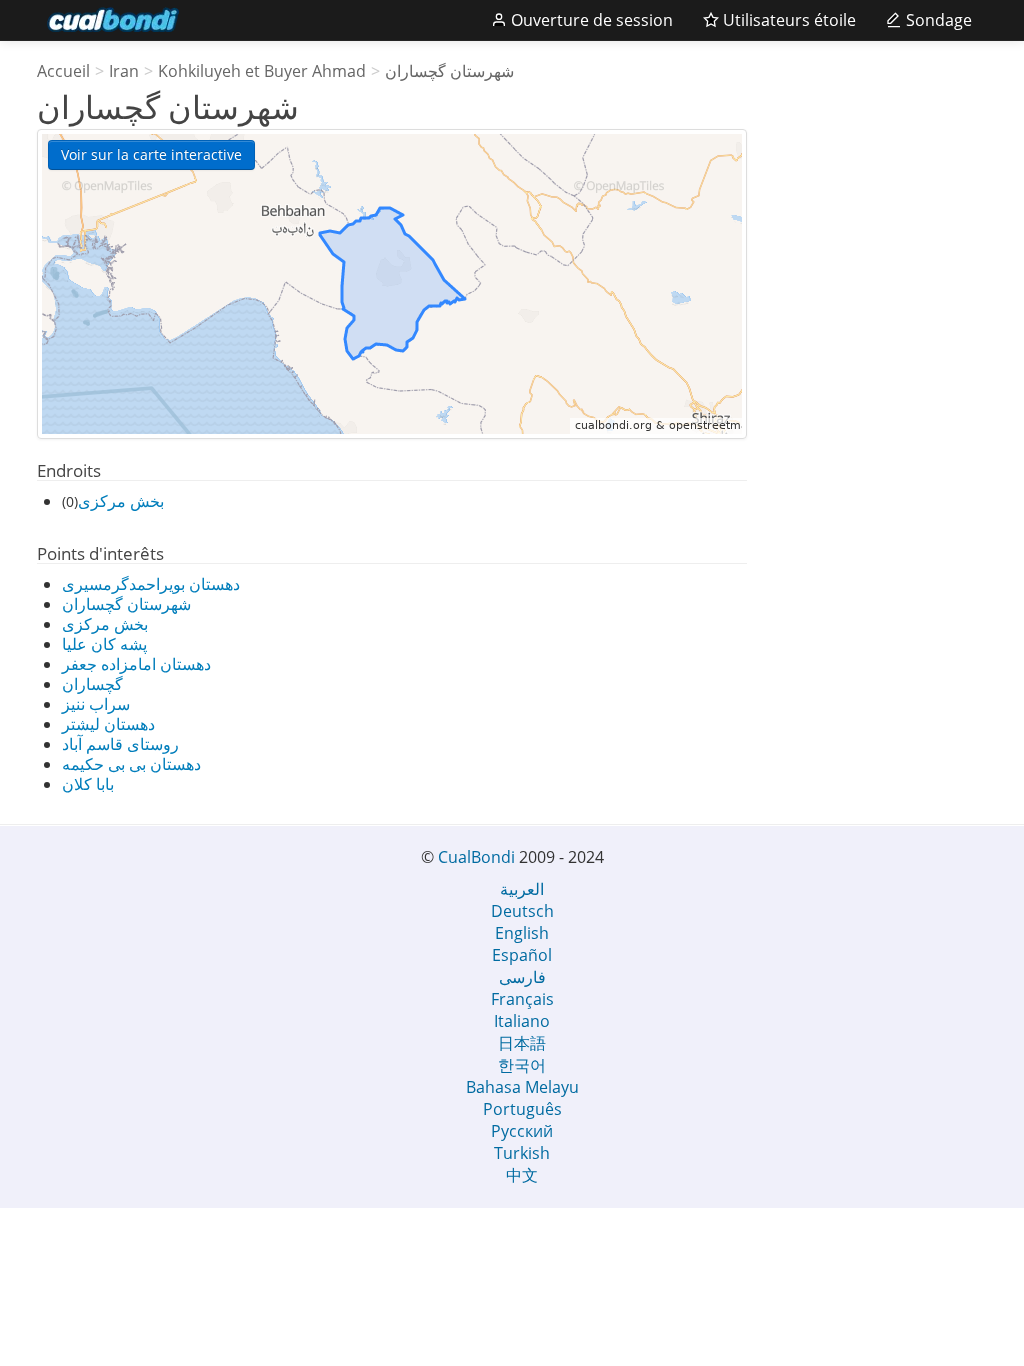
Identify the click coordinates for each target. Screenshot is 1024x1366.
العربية (522, 889)
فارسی (522, 977)
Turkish (522, 1153)
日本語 (522, 1043)
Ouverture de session (590, 20)
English (522, 933)
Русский (522, 1131)
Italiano (522, 1021)
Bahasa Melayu (522, 1087)
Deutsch (522, 911)
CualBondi (476, 857)
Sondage (937, 20)
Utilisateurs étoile (787, 20)
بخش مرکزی (121, 501)
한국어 (522, 1065)
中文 (522, 1175)
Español (522, 955)
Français (522, 999)
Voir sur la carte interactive (151, 154)
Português (522, 1109)
